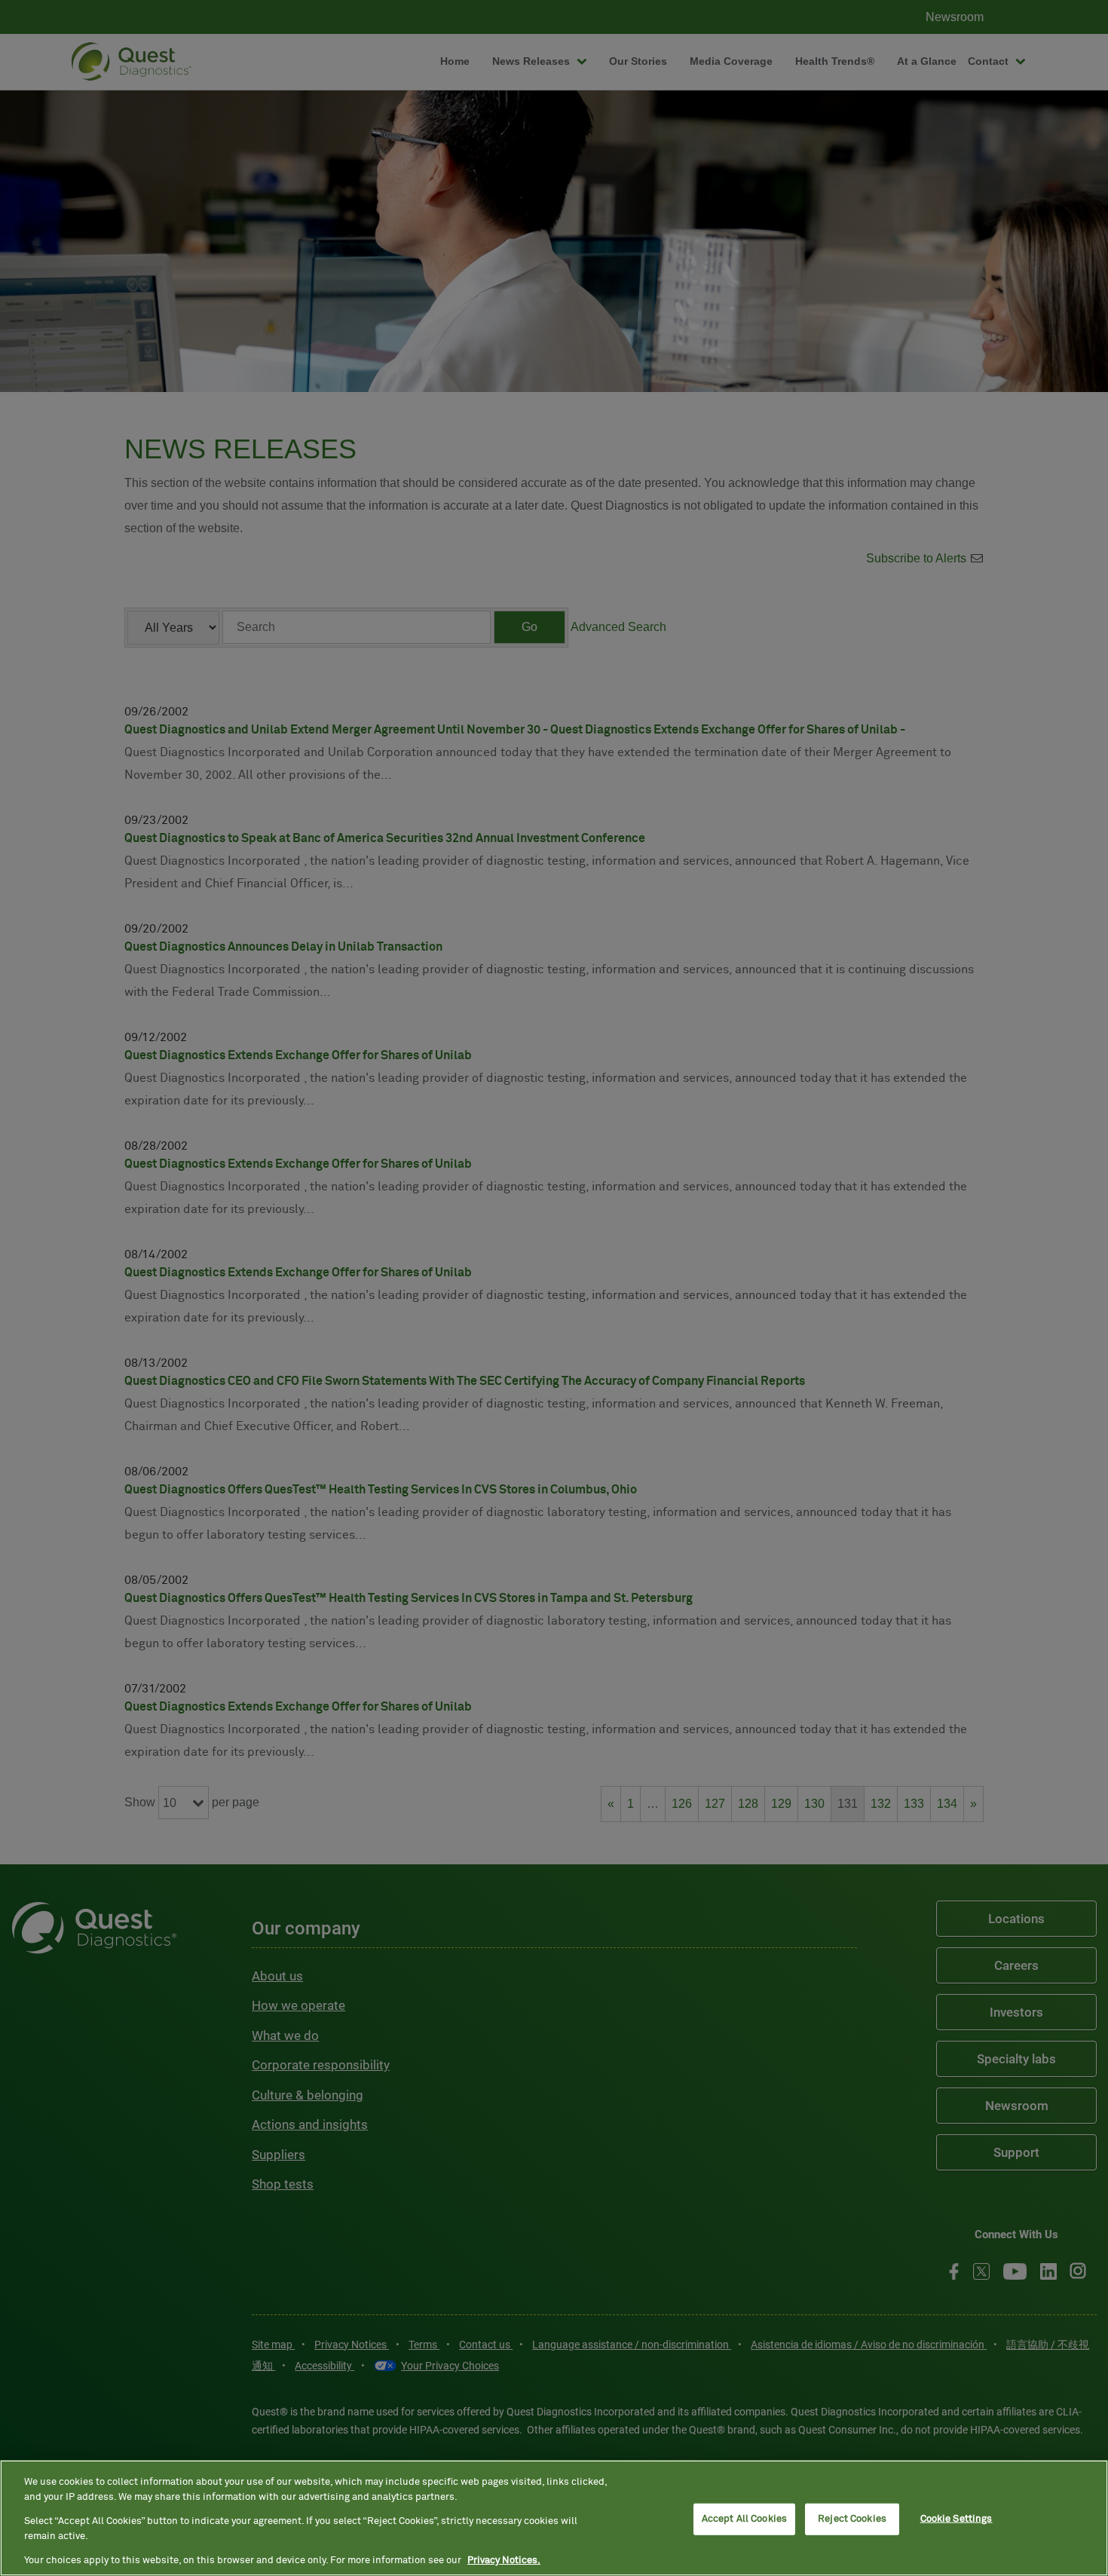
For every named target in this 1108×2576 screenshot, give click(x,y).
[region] (554, 2518)
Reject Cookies (852, 2519)
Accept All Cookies (744, 2519)
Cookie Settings (956, 2519)
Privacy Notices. (504, 2561)
